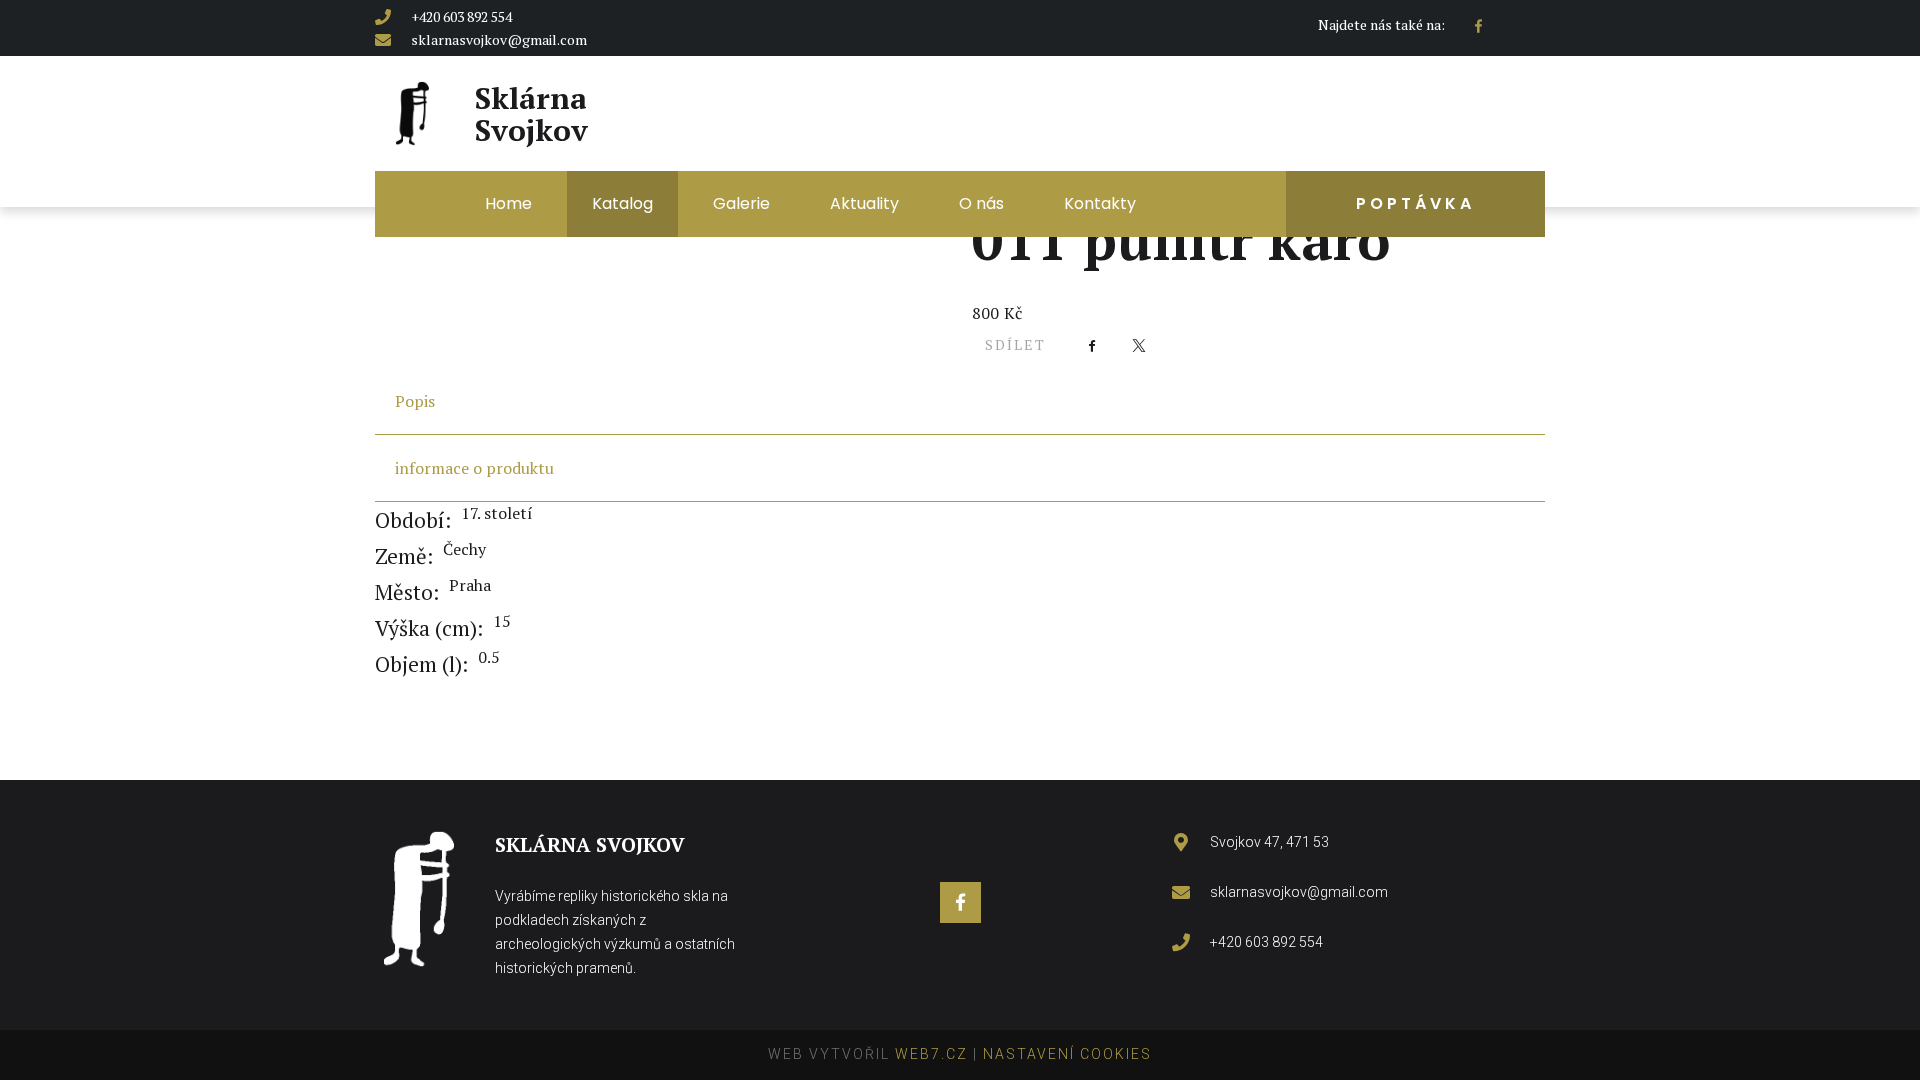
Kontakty (1100, 203)
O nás (981, 203)
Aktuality (864, 203)
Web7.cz (929, 1054)
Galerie (741, 203)
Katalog (622, 203)
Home (508, 203)
